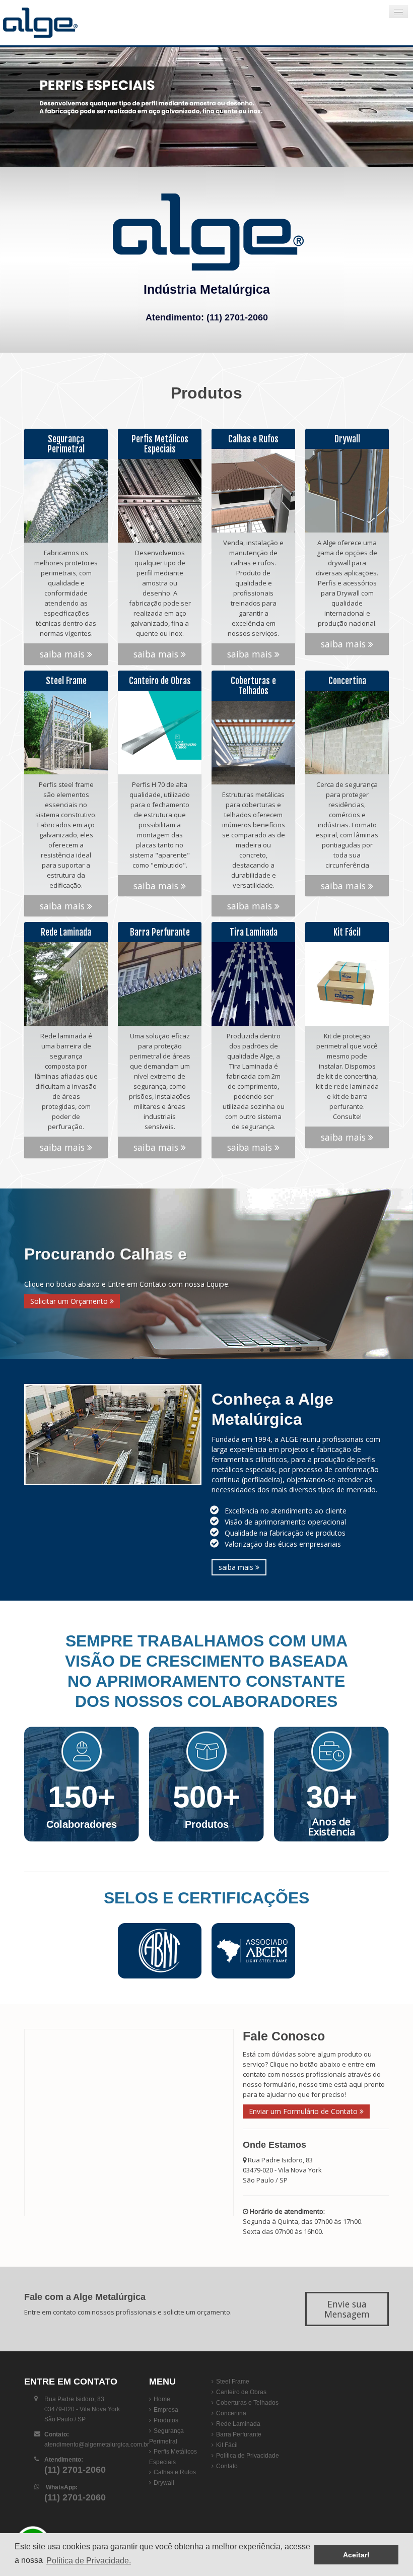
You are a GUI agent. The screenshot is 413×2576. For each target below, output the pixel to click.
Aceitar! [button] (356, 2555)
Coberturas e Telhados (247, 2403)
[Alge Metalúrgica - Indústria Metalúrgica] (63, 23)
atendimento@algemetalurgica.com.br (97, 2445)
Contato (227, 2466)
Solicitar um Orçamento (70, 1301)
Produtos (166, 2420)
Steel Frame (233, 2382)
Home (162, 2399)
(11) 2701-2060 (237, 317)
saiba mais (63, 654)
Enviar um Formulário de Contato (304, 2111)
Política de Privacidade (248, 2456)
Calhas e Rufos (175, 2472)
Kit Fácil (227, 2445)
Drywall (164, 2483)
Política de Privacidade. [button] (89, 2561)
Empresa (166, 2410)
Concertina (231, 2413)
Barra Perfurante (239, 2434)
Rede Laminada (238, 2424)
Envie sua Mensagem (347, 2309)
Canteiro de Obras (241, 2392)
